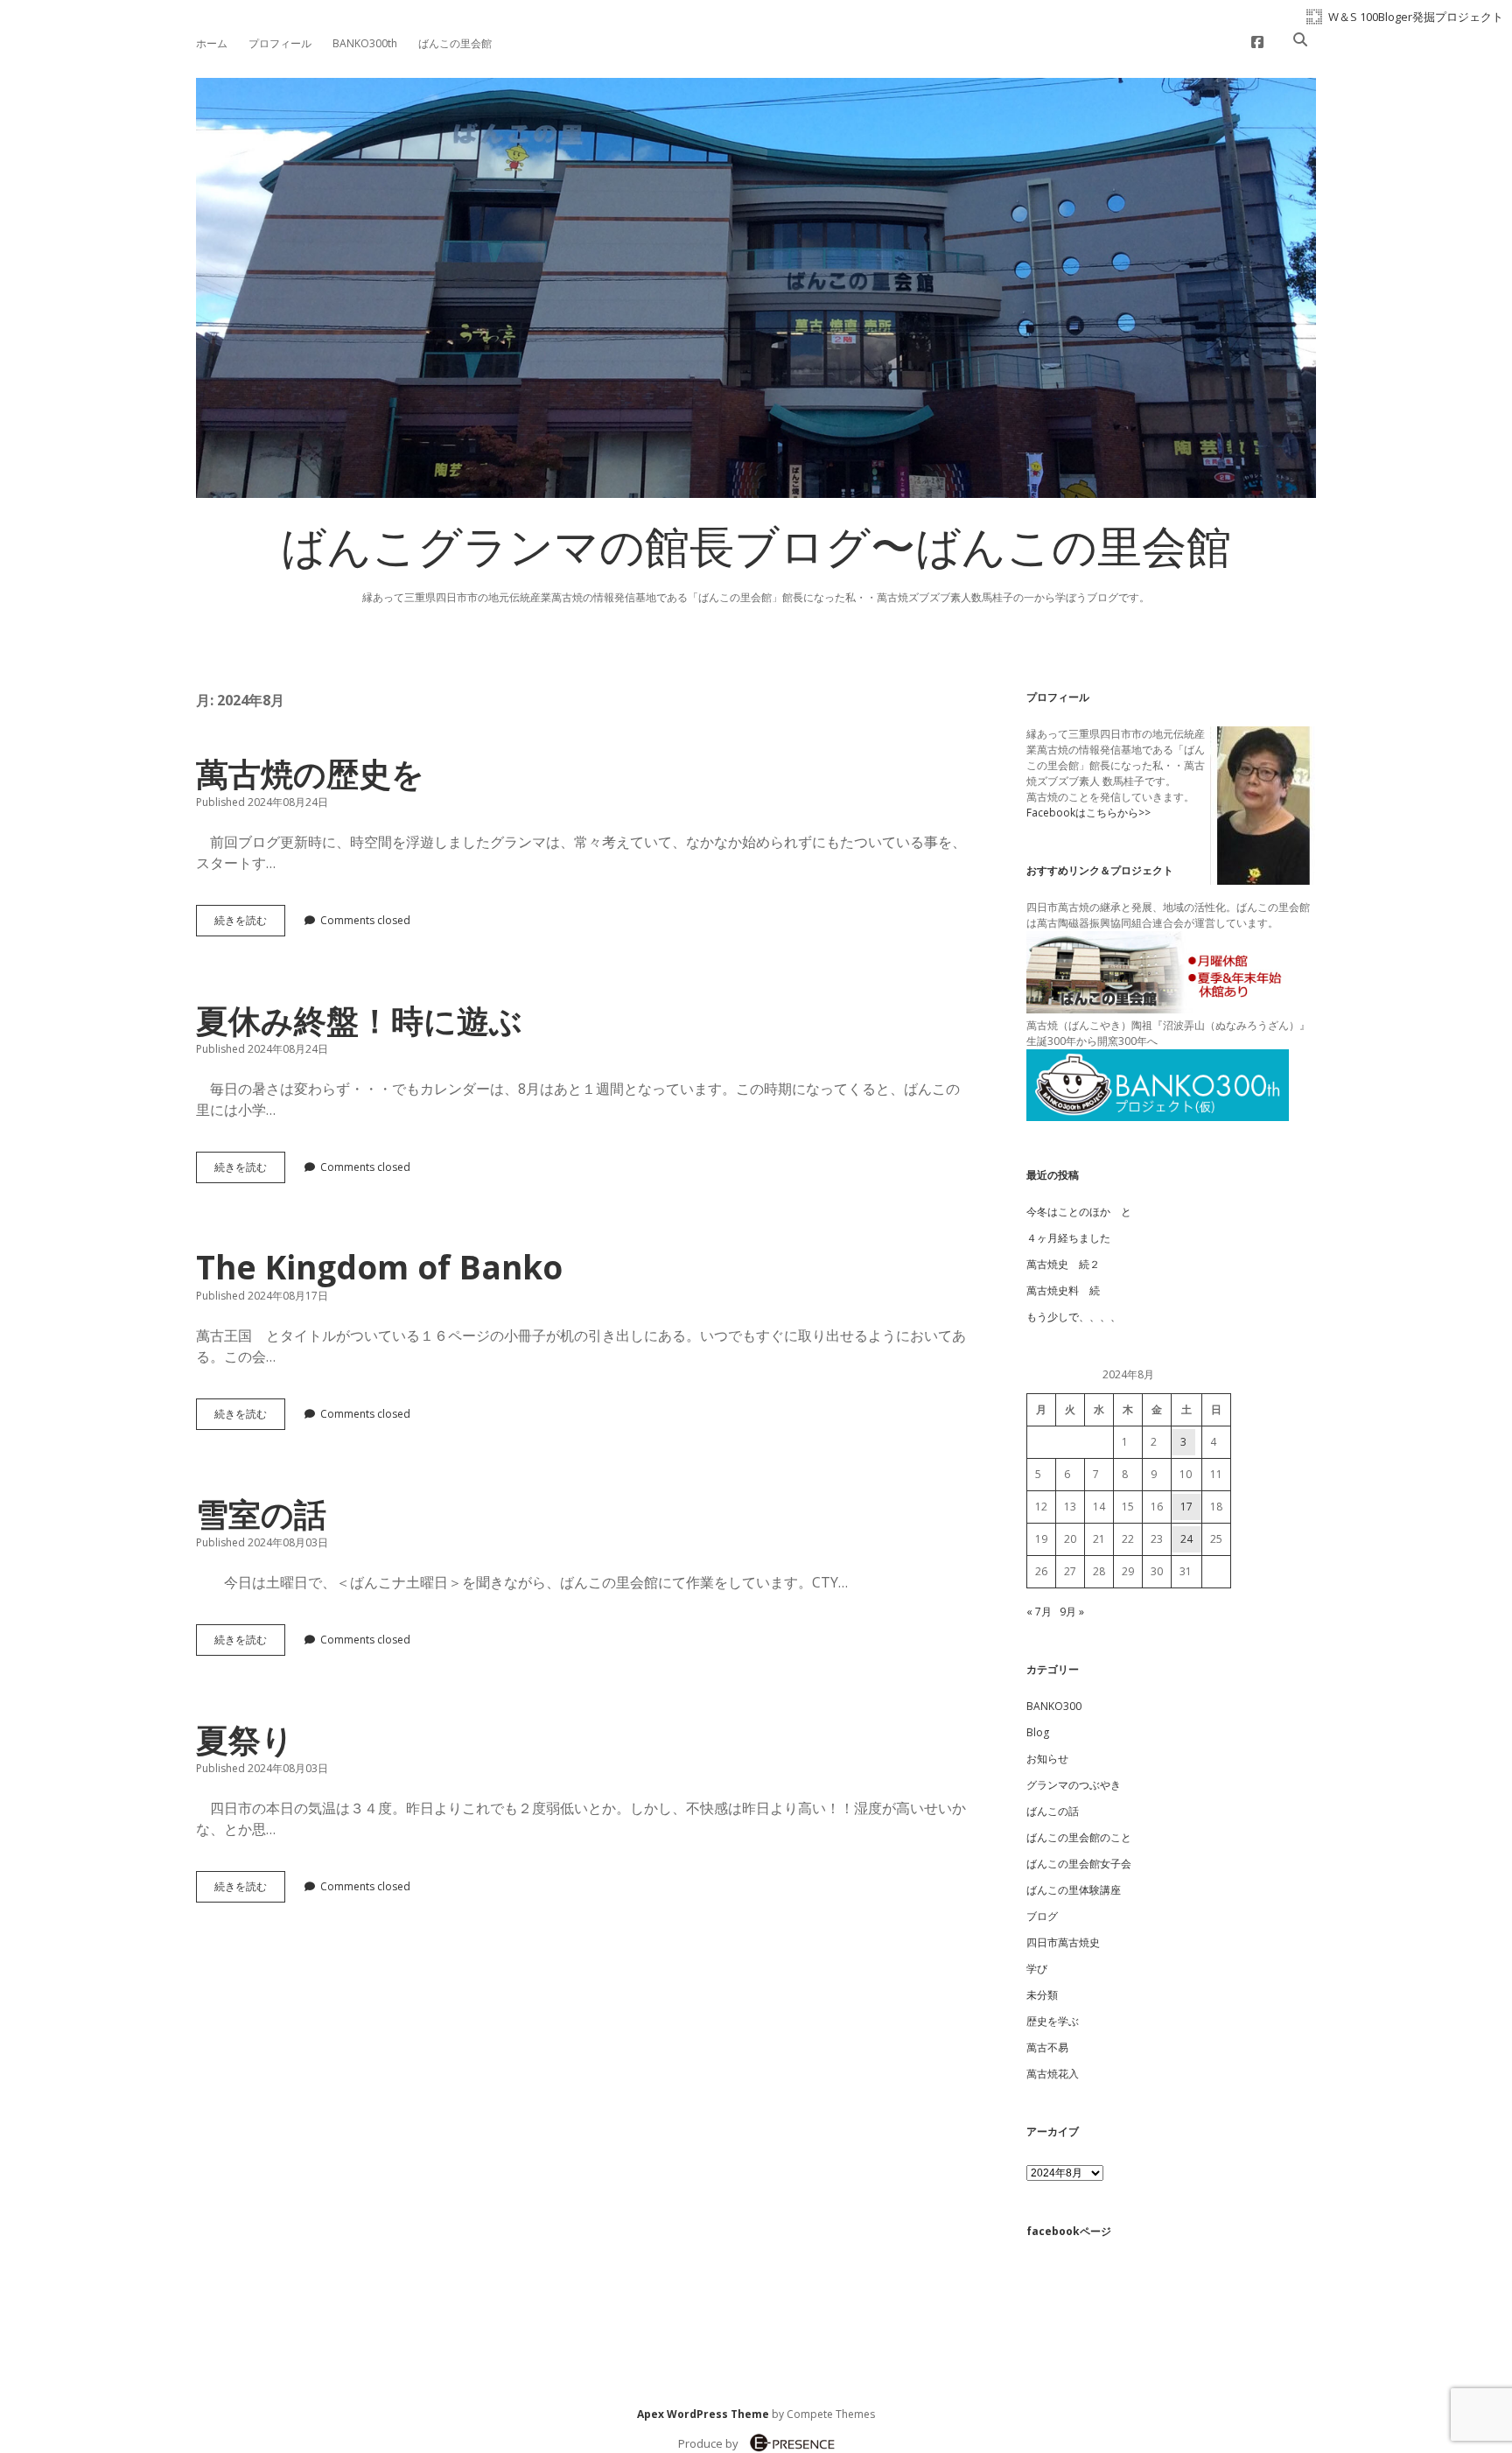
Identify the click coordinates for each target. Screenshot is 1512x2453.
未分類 (1042, 1995)
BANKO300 (1054, 1706)
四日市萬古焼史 (1063, 1942)
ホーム (212, 43)
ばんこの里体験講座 (1074, 1890)
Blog (1038, 1732)
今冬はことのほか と (1079, 1212)
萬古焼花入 (1053, 2074)
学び (1037, 1969)
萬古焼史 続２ (1063, 1264)
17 (1186, 1507)
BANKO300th (365, 43)
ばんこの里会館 (455, 43)
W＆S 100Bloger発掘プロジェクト (1416, 17)
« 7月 (1039, 1612)
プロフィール (280, 43)
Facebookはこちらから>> (1088, 813)
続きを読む (245, 924)
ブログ (1042, 1916)
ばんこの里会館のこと (1079, 1837)
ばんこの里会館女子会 (1079, 1864)
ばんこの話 (1053, 1811)
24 (1186, 1539)
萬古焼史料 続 (1063, 1290)
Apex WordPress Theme (703, 2414)
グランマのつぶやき (1074, 1785)
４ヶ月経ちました (1068, 1238)
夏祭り (245, 1739)
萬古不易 (1047, 2047)
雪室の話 (261, 1514)
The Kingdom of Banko (379, 1267)
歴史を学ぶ (1053, 2021)
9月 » (1072, 1612)
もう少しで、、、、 (1074, 1317)
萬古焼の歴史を (310, 773)
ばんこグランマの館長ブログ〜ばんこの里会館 (756, 553)
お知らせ (1047, 1759)
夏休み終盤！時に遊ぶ (359, 1020)
